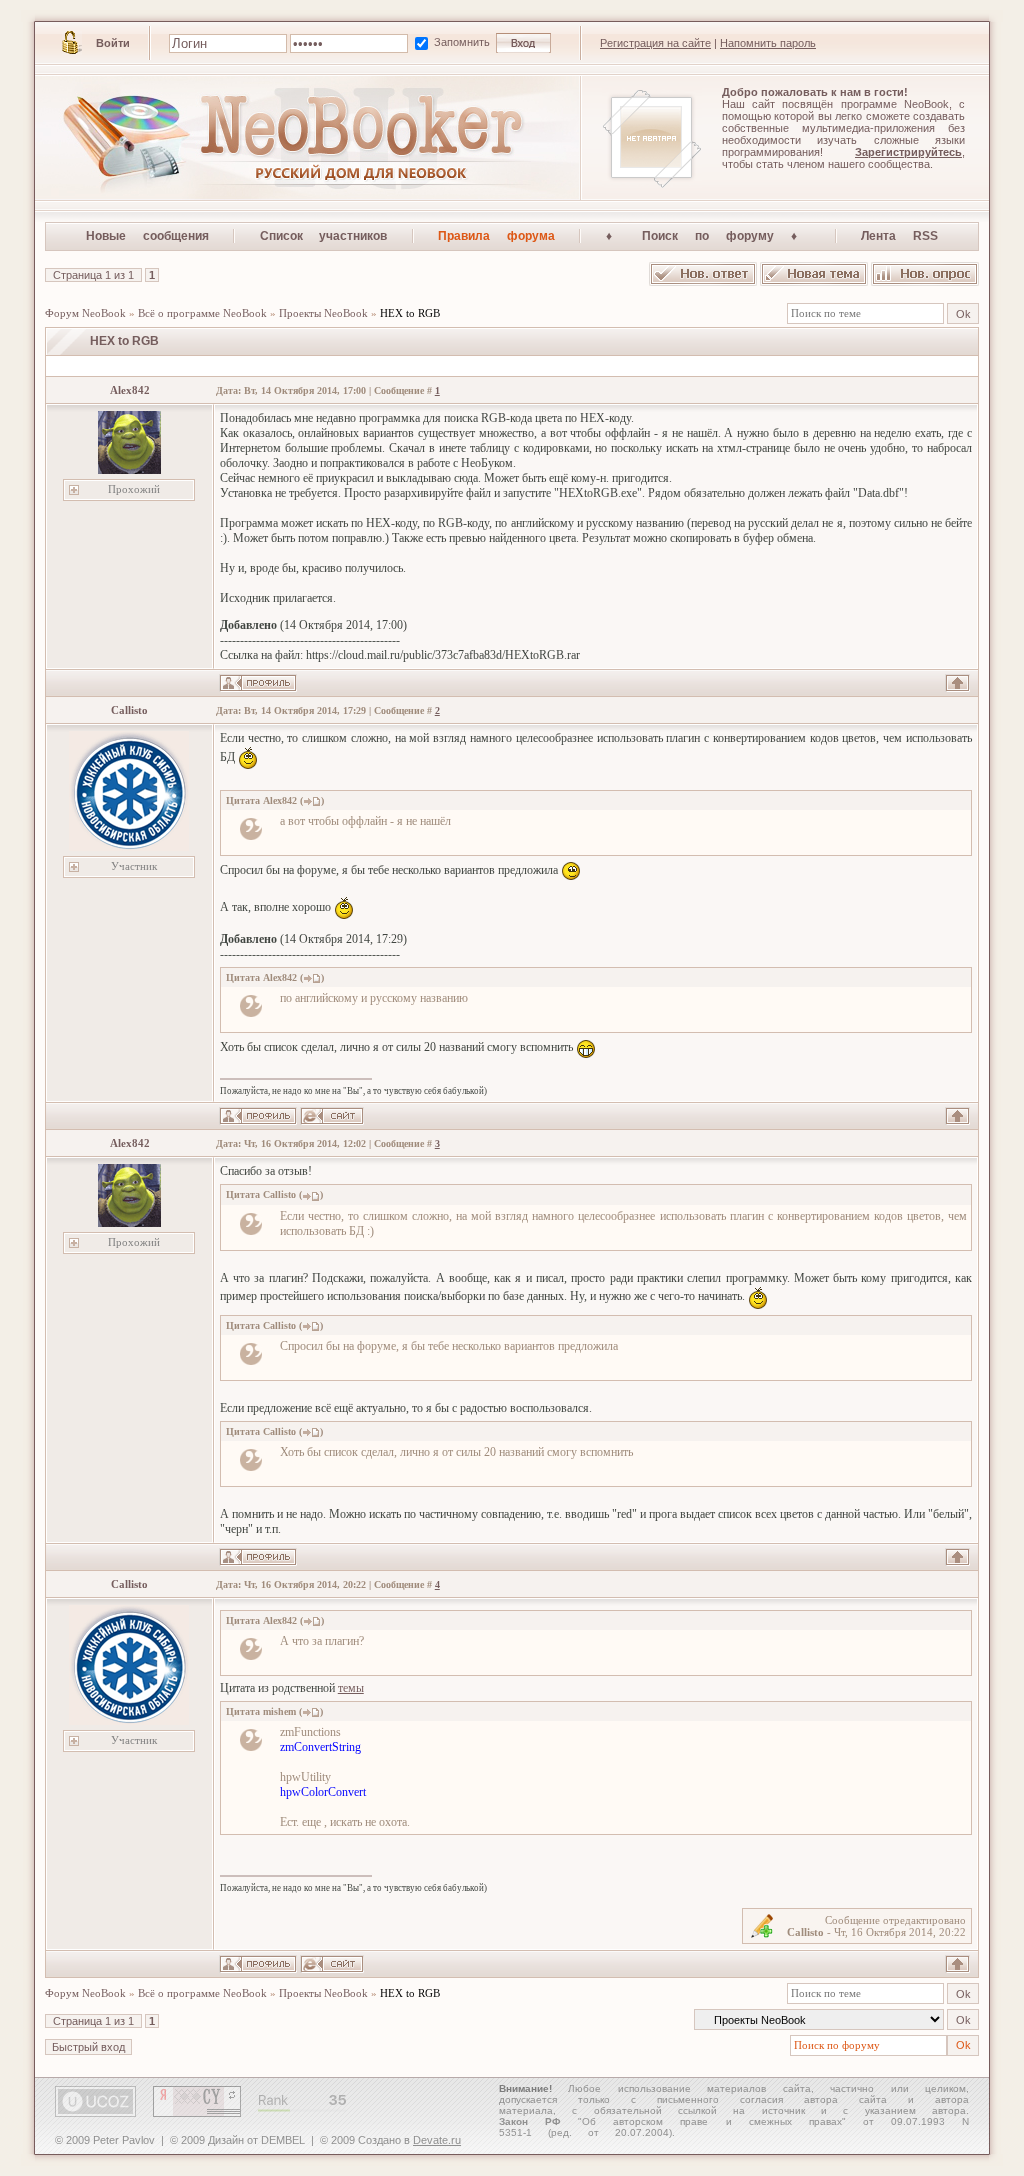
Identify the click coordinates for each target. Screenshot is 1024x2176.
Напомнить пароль (768, 43)
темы (351, 1688)
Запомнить (463, 42)
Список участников (324, 236)
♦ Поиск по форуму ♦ (708, 236)
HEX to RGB (410, 313)
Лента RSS (899, 236)
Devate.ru (437, 2140)
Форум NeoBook (85, 313)
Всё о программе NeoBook (202, 313)
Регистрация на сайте (655, 43)
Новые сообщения (147, 236)
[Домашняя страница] (332, 1116)
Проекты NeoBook (323, 313)
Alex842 (130, 390)
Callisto (129, 710)
